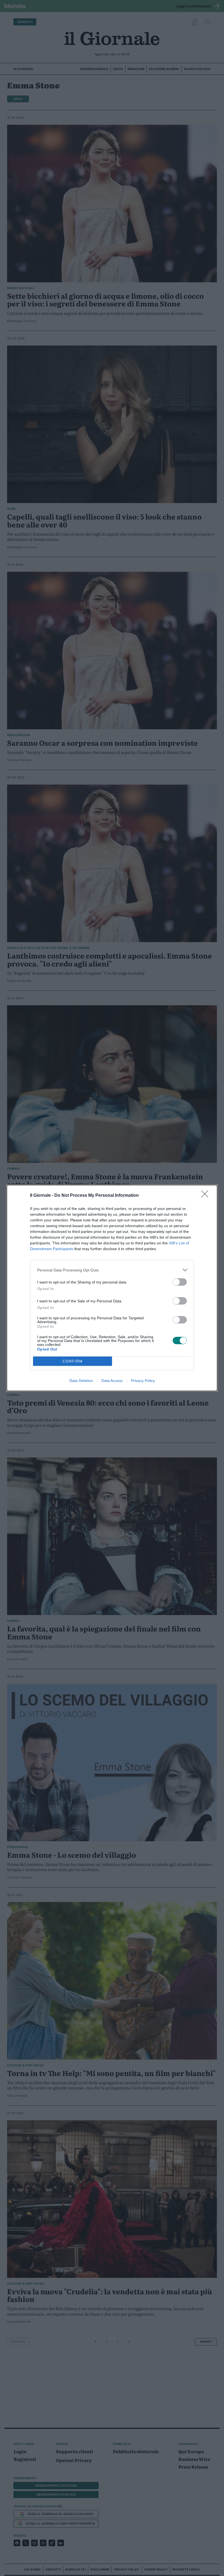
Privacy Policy (143, 1381)
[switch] (180, 1282)
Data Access (112, 1381)
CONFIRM (73, 1361)
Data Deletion (81, 1381)
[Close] (207, 1196)
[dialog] (112, 1288)
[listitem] (112, 1270)
